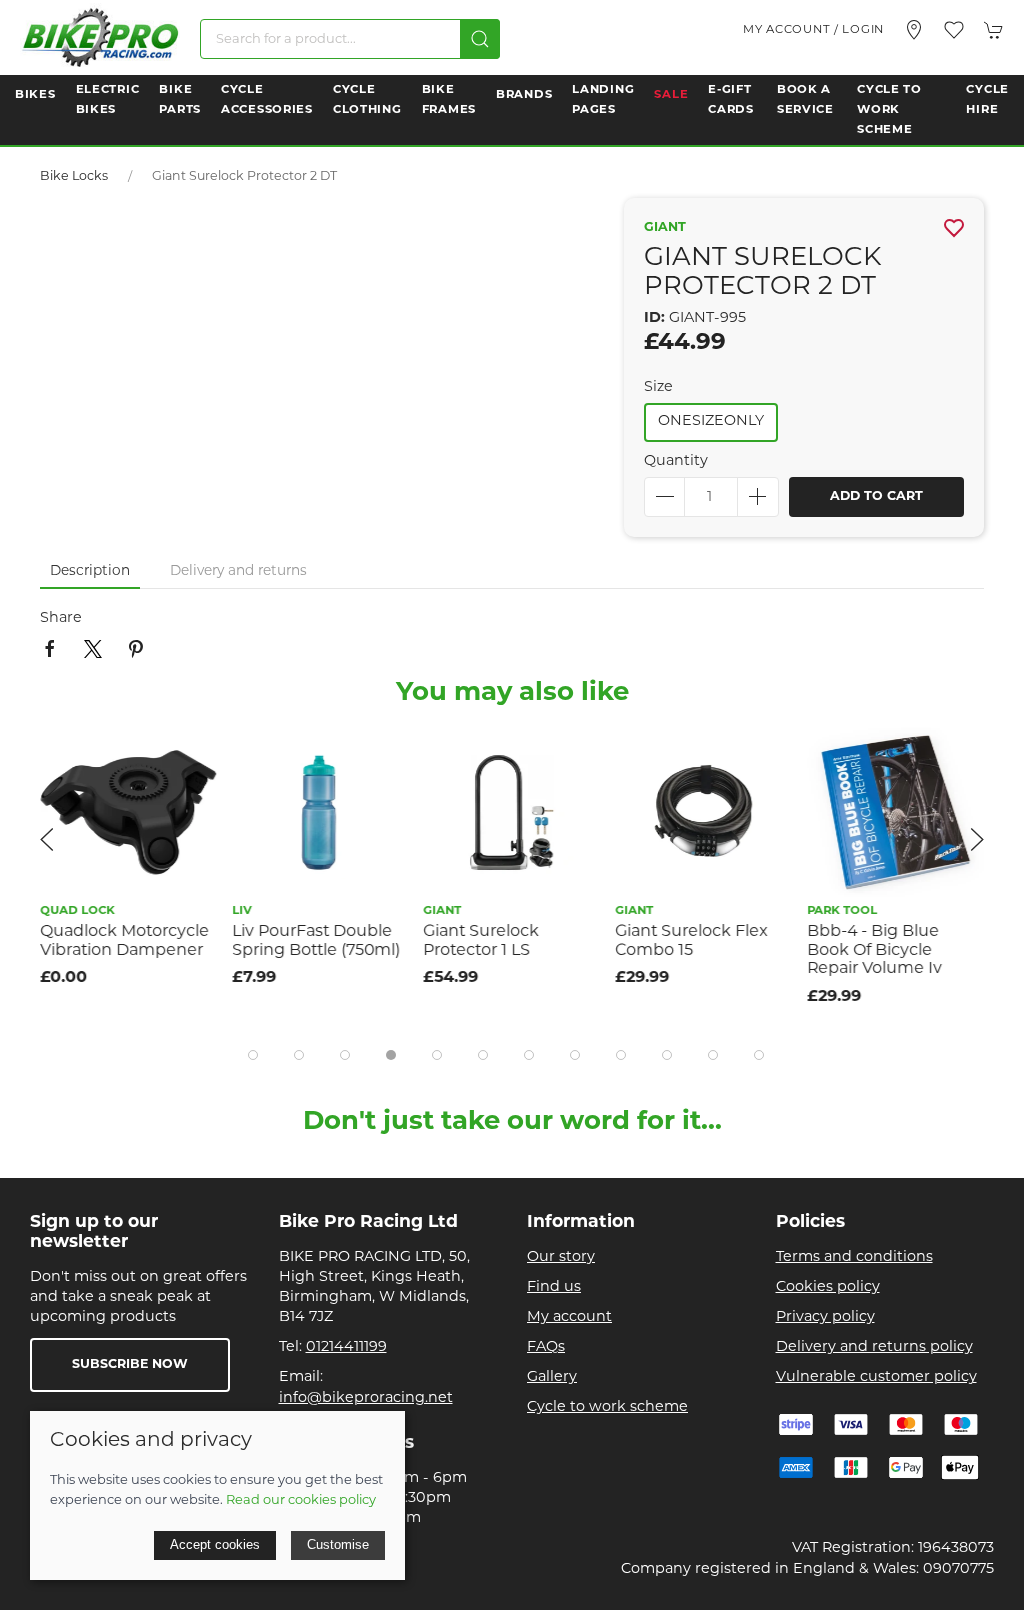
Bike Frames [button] (449, 100)
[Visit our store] (914, 30)
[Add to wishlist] (189, 751)
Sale (671, 95)
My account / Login (813, 30)
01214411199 (346, 1347)
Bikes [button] (35, 95)
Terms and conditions (854, 1257)
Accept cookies (215, 1544)
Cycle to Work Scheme (889, 110)
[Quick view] (189, 796)
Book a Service (805, 100)
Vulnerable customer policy (876, 1377)
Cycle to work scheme (607, 1407)
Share (61, 618)
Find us (554, 1287)
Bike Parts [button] (180, 100)
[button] (954, 30)
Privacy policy (825, 1317)
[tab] (253, 1055)
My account (569, 1317)
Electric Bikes (108, 100)
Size (658, 387)
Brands (524, 95)
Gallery (552, 1377)
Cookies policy (828, 1287)
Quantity (676, 461)
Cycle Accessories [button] (267, 100)
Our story (561, 1257)
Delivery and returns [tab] (238, 571)
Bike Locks (74, 177)
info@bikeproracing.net (366, 1398)
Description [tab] (90, 571)
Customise (338, 1544)
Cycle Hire (987, 100)
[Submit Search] (480, 39)
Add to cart (876, 497)
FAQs (546, 1347)
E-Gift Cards (731, 100)
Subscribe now (130, 1365)
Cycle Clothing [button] (367, 100)
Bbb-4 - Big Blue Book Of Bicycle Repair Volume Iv (874, 950)
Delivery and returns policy (874, 1347)
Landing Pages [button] (603, 100)
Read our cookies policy (301, 1500)
